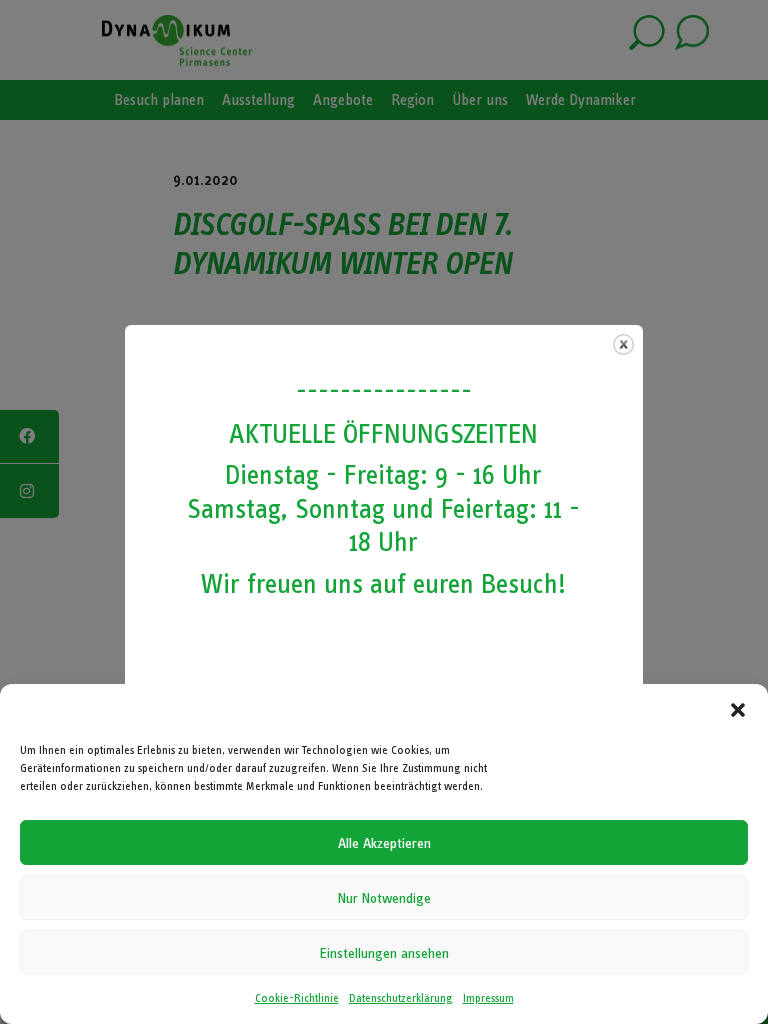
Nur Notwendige (384, 898)
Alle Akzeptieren (384, 843)
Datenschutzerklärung (401, 998)
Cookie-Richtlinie (297, 998)
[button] (738, 710)
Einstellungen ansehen (384, 953)
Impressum (488, 998)
